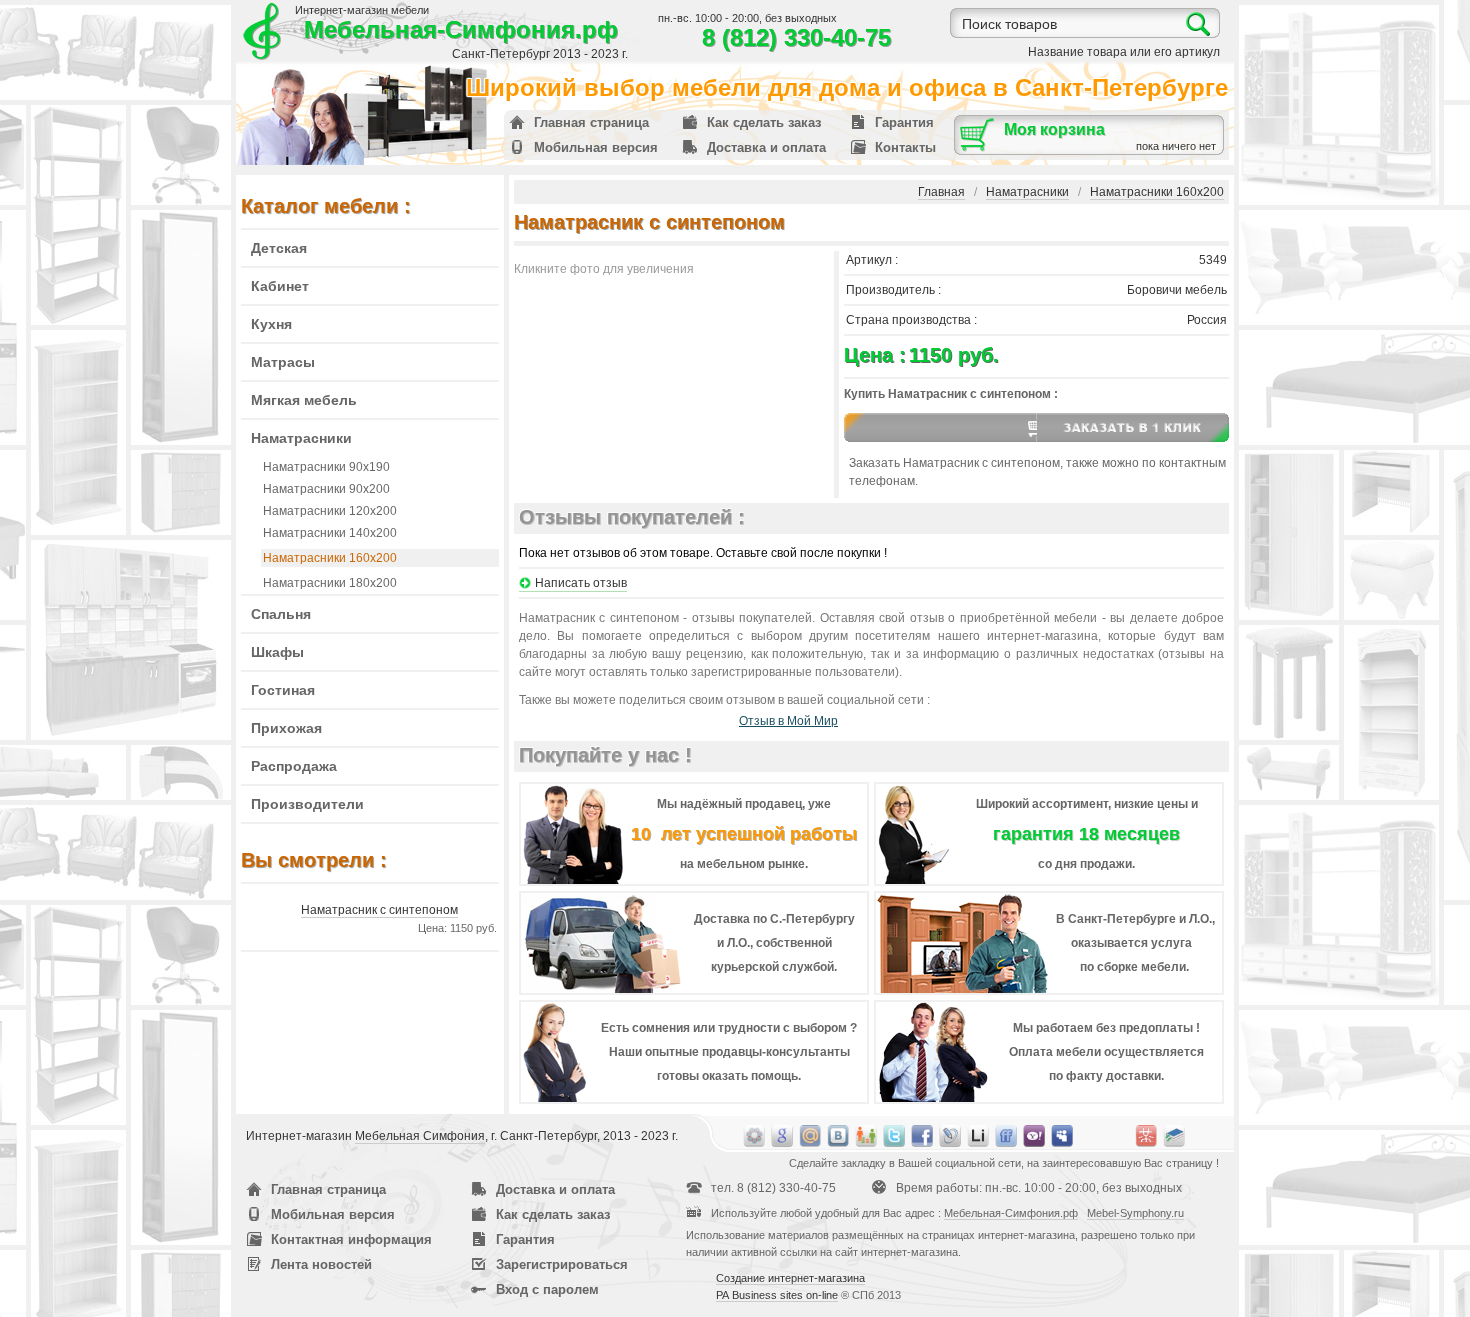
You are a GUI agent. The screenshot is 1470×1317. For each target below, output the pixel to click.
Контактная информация (351, 1239)
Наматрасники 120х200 (330, 511)
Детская (279, 248)
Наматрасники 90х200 (326, 489)
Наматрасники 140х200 (330, 533)
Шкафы (277, 652)
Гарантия (904, 122)
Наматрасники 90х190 (326, 467)
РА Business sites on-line (777, 1295)
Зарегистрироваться (562, 1264)
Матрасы (283, 362)
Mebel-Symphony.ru (1135, 1213)
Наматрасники (301, 438)
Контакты (905, 147)
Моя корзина (1054, 129)
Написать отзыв (581, 583)
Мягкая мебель (304, 400)
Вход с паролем (547, 1289)
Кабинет (280, 286)
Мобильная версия (596, 147)
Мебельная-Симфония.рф (461, 29)
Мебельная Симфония (420, 1136)
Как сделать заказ (764, 122)
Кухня (271, 324)
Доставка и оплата (766, 147)
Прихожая (286, 728)
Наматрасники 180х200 (330, 583)
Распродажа (294, 766)
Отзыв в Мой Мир (788, 721)
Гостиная (283, 690)
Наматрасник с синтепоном (379, 910)
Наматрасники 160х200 (330, 558)
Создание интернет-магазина (790, 1278)
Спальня (281, 614)
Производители (307, 804)
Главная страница (591, 122)
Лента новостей (321, 1264)
